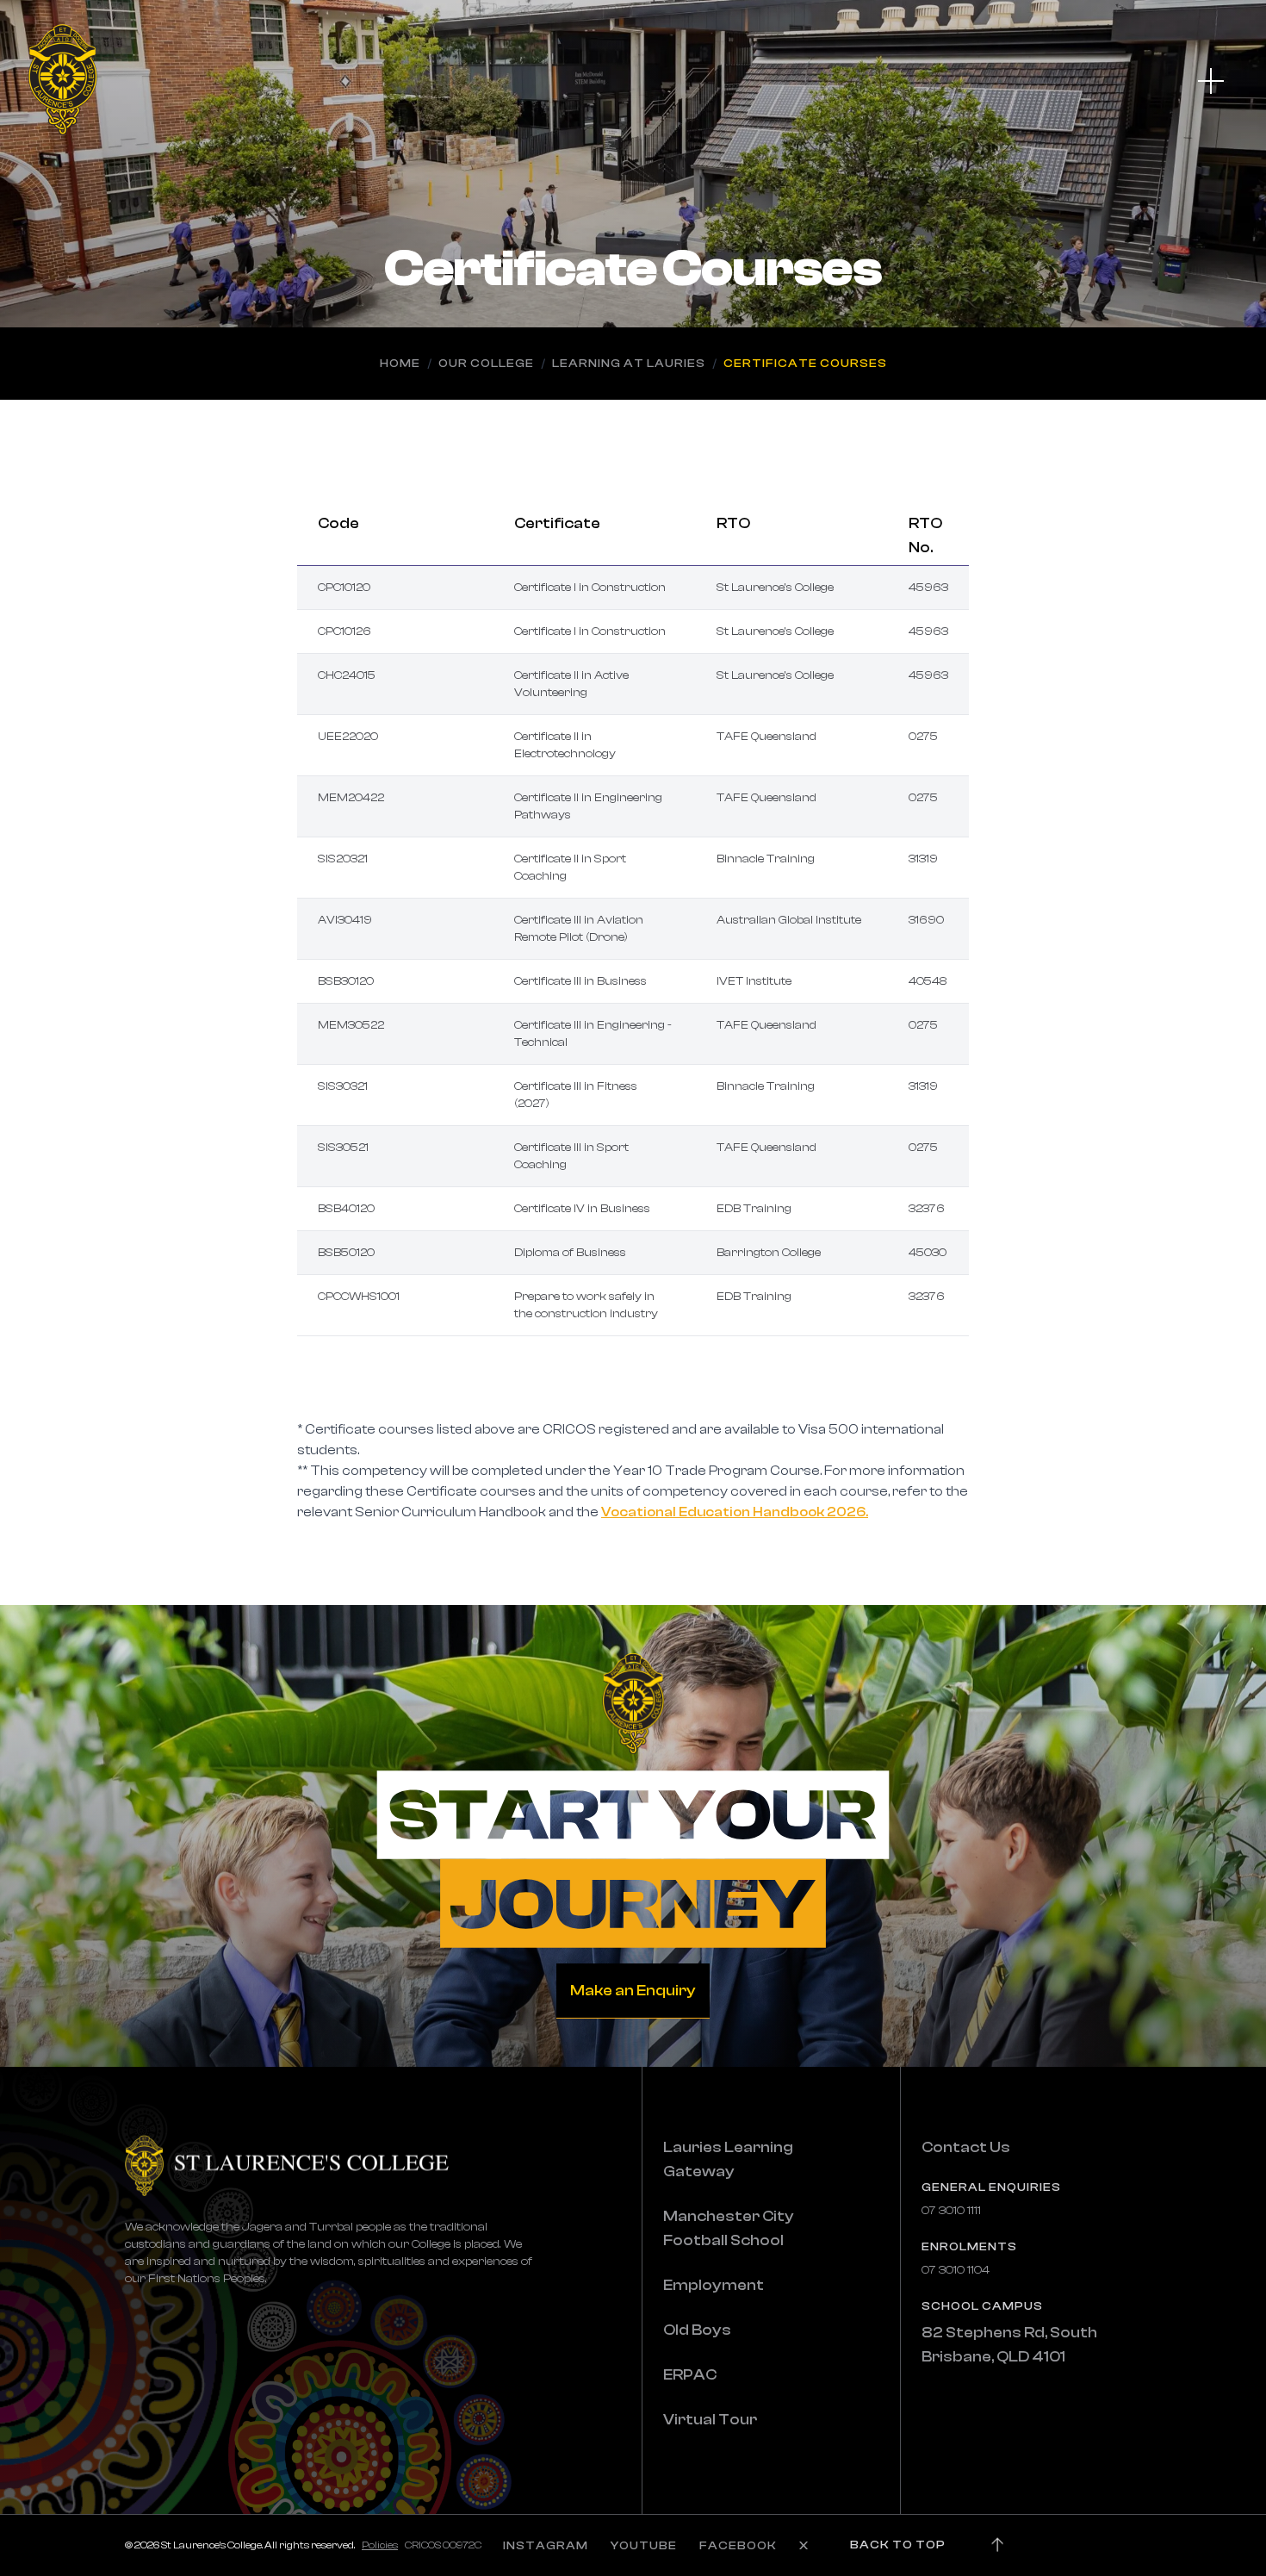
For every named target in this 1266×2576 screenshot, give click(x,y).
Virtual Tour (710, 2420)
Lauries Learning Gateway (728, 2159)
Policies (380, 2545)
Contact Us (966, 2147)
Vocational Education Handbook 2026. (735, 1512)
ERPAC (690, 2375)
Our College (486, 364)
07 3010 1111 (951, 2211)
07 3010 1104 (956, 2270)
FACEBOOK (738, 2546)
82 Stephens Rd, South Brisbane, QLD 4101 (1009, 2345)
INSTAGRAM (546, 2546)
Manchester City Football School (729, 2228)
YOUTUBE (644, 2546)
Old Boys (697, 2330)
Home (400, 364)
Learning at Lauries (629, 364)
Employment (714, 2285)
